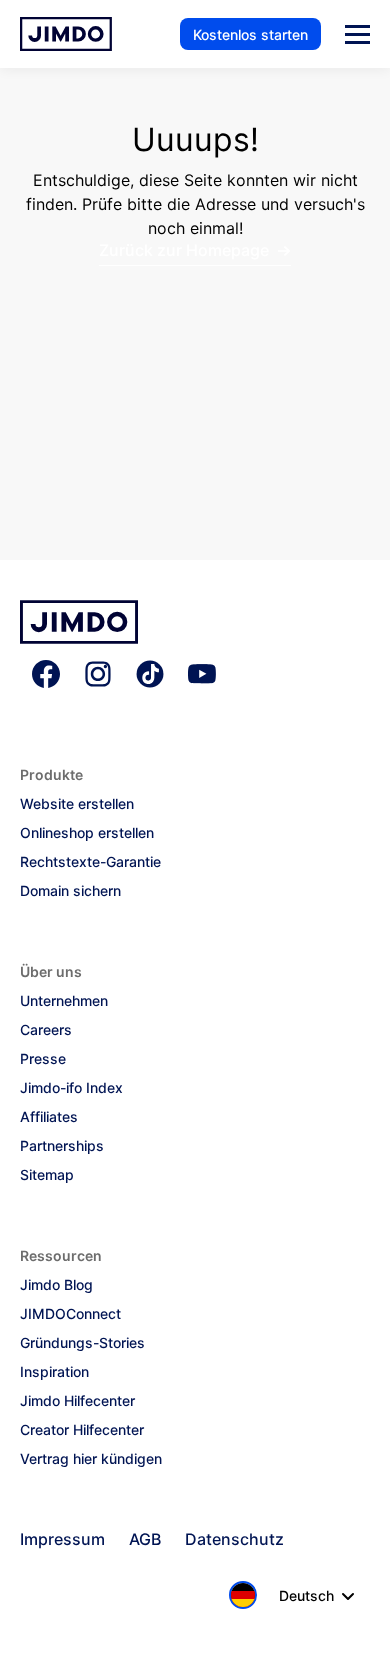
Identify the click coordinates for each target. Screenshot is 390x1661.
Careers (46, 1029)
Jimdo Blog (56, 1284)
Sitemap (47, 1174)
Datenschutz (234, 1539)
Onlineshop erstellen (87, 832)
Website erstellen (77, 803)
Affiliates (49, 1116)
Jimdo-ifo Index (71, 1087)
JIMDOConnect (70, 1313)
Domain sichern (70, 890)
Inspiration (54, 1371)
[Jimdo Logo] (66, 34)
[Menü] (357, 34)
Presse (43, 1058)
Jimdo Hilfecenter (77, 1400)
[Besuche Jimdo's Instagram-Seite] (98, 676)
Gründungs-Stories (82, 1342)
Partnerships (62, 1145)
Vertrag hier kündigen (91, 1458)
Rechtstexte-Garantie (90, 861)
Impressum (62, 1539)
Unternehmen (64, 1000)
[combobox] (286, 1595)
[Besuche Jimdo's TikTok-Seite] (150, 676)
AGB (145, 1539)
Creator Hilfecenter (82, 1429)
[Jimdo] (79, 638)
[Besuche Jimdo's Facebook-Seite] (46, 676)
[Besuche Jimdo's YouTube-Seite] (202, 676)
